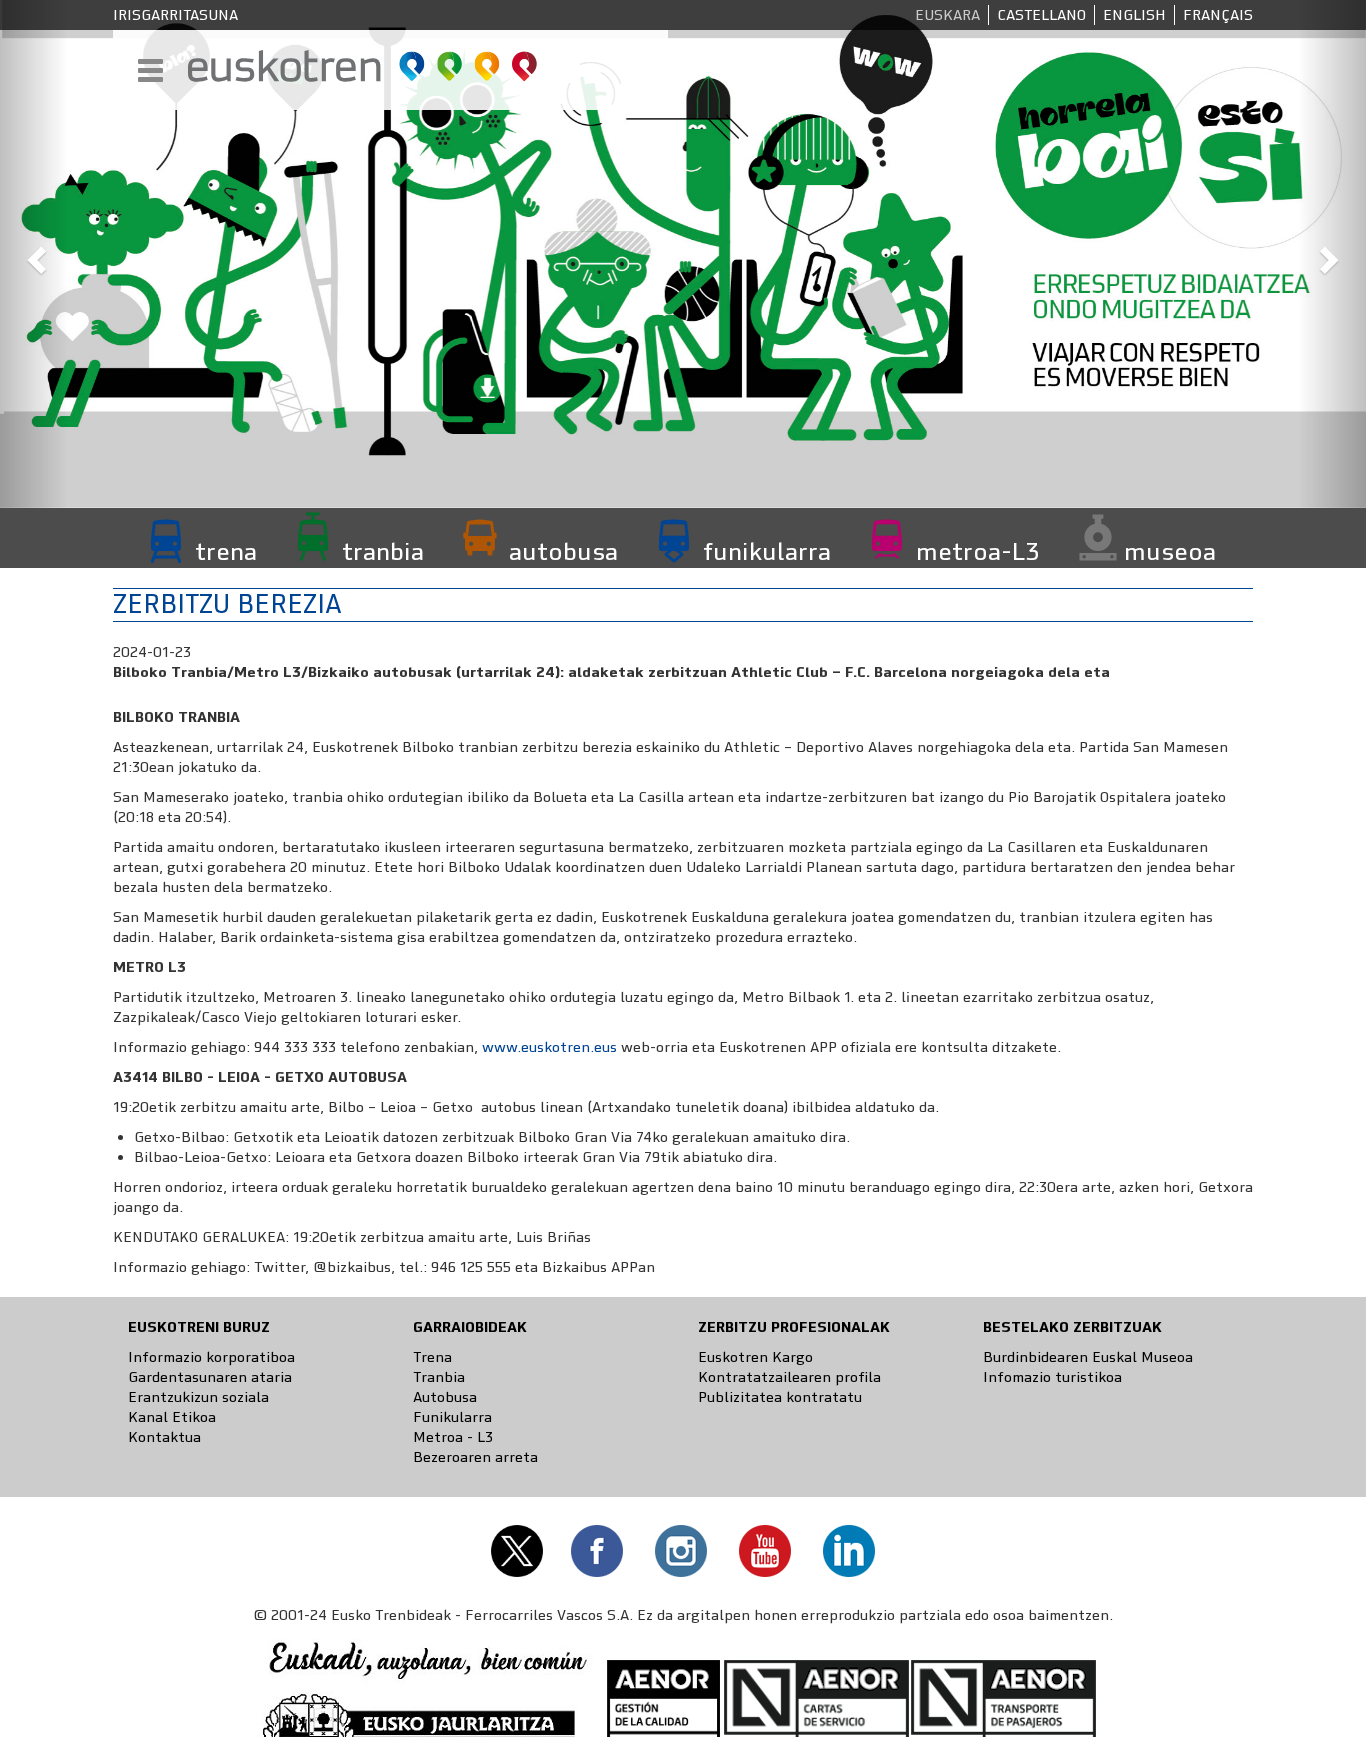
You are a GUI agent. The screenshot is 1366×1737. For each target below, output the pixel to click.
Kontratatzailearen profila (789, 1377)
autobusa (563, 551)
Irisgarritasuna (175, 15)
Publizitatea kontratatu (780, 1397)
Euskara (947, 15)
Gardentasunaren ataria (210, 1377)
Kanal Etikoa (172, 1417)
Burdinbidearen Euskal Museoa (1088, 1357)
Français (1218, 15)
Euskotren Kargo (755, 1357)
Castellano (1041, 15)
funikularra (767, 551)
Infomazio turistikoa (1052, 1377)
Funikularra (452, 1417)
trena (226, 551)
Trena (432, 1357)
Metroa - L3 (453, 1437)
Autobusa (445, 1397)
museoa (1170, 551)
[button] (34, 254)
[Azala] (363, 66)
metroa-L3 (977, 551)
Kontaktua (164, 1437)
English (1134, 15)
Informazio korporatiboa (211, 1357)
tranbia (383, 551)
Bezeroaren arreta (475, 1457)
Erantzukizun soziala (198, 1397)
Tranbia (439, 1377)
